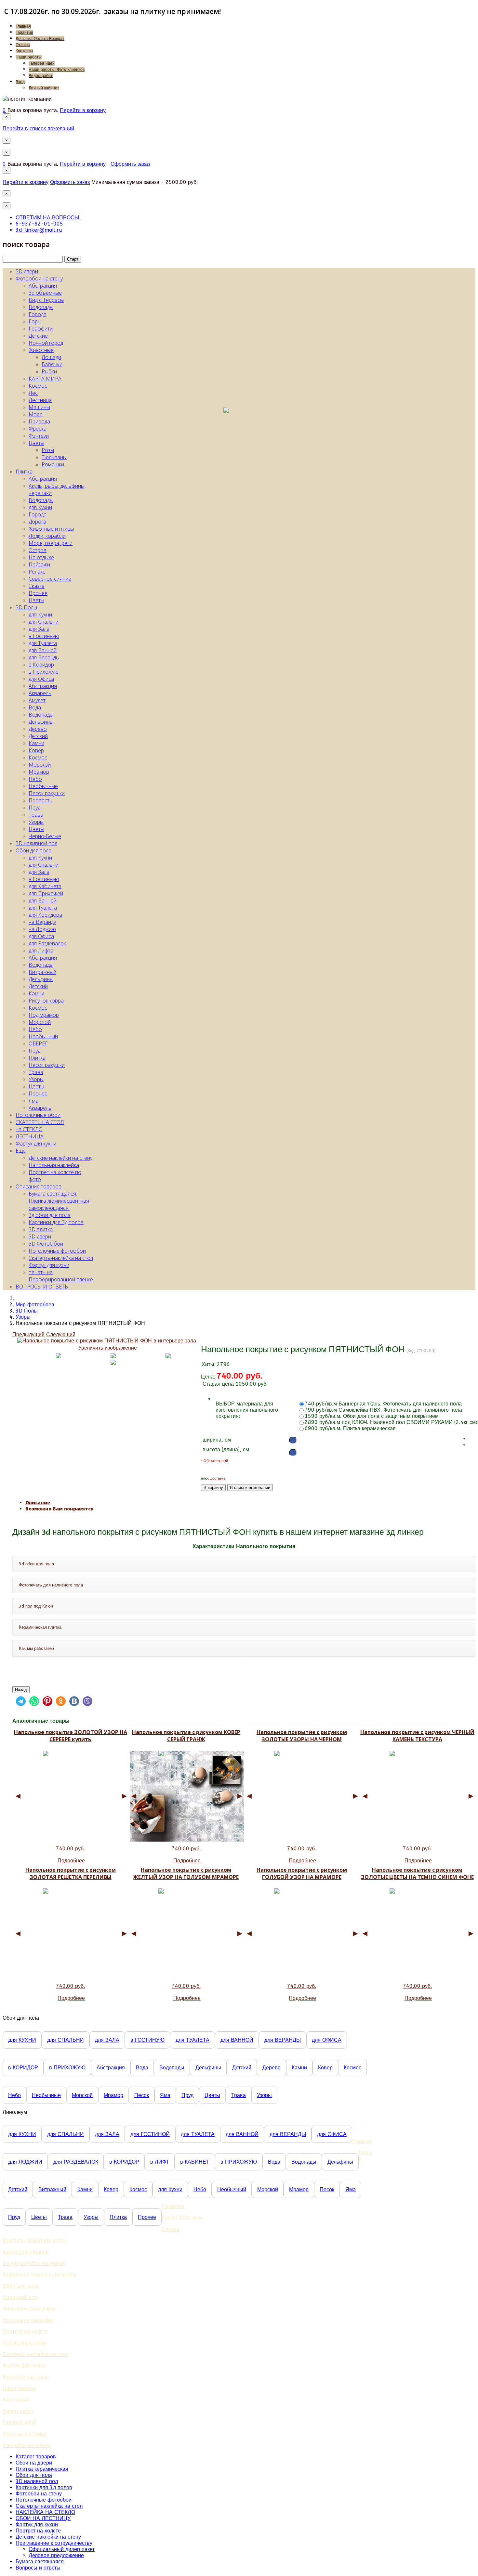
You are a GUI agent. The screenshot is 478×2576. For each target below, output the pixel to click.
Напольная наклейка (54, 1165)
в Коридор (41, 665)
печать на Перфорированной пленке (61, 1276)
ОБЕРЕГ (38, 1043)
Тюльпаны (54, 457)
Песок (142, 2095)
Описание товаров (39, 1186)
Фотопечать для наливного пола (51, 1585)
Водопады (41, 307)
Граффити (41, 329)
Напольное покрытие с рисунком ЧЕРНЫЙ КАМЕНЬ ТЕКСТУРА (417, 1736)
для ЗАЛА (107, 2040)
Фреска (38, 429)
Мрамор (39, 772)
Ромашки (53, 464)
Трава (36, 815)
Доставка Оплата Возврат (40, 39)
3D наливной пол (36, 843)
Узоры (36, 822)
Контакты (24, 51)
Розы (48, 450)
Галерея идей (42, 63)
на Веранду (42, 922)
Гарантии (24, 32)
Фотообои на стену (39, 278)
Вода (35, 707)
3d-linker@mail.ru (39, 230)
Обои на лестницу (25, 2434)
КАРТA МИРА (45, 379)
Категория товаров (26, 2252)
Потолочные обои (38, 1115)
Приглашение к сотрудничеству (54, 2543)
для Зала (39, 629)
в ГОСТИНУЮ (147, 2040)
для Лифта (41, 951)
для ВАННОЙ (237, 2040)
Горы (35, 321)
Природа (39, 421)
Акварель (40, 693)
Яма (33, 1101)
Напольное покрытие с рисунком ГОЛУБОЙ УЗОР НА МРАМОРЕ (302, 1873)
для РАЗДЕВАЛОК (76, 2162)
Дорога (37, 522)
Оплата (171, 2229)
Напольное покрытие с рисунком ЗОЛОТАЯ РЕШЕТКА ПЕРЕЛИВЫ (71, 1873)
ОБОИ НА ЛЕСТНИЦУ (43, 2518)
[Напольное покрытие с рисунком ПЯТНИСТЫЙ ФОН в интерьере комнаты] (168, 1356)
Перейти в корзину (83, 110)
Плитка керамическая (42, 2469)
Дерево (38, 729)
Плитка (24, 472)
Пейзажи (39, 564)
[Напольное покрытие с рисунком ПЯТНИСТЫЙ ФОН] (113, 1362)
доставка (218, 1478)
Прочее (38, 593)
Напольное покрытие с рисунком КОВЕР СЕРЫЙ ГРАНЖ (186, 1736)
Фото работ (16, 2400)
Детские (38, 336)
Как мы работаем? (37, 1648)
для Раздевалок (47, 943)
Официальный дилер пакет (62, 2549)
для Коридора (45, 915)
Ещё (21, 1151)
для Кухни (40, 507)
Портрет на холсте (25, 2331)
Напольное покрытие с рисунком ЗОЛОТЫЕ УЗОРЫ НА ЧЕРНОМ (302, 1736)
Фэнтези (39, 436)
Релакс (37, 572)
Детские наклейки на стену (60, 1158)
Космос (38, 386)
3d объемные (45, 293)
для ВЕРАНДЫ (283, 2040)
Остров (38, 550)
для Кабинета (45, 886)
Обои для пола (33, 850)
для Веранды (44, 657)
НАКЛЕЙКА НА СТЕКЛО (45, 2512)
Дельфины (41, 722)
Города (38, 314)
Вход (20, 82)
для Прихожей (46, 893)
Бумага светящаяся (40, 2562)
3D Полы (26, 607)
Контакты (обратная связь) (35, 2240)
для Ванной (43, 650)
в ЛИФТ (160, 2162)
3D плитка (41, 1229)
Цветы (36, 443)
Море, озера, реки (51, 543)
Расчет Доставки (182, 2218)
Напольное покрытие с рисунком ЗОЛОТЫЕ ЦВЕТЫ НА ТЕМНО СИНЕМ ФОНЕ (417, 1873)
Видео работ (41, 76)
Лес (33, 393)
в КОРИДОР (23, 2068)
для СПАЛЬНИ (66, 2040)
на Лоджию (42, 929)
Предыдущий (28, 1334)
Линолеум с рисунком (29, 2309)
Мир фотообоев (35, 1305)
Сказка (37, 586)
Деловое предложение (56, 2555)
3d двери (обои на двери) (34, 2263)
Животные (41, 350)
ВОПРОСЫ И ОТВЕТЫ (42, 1287)
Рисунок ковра (46, 1001)
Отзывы (23, 45)
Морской (40, 765)
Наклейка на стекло (27, 2445)
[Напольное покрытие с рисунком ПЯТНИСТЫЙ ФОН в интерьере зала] (59, 1356)
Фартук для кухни (36, 1144)
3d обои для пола (36, 1564)
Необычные (43, 786)
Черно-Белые (45, 836)
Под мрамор (44, 1015)
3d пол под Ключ (36, 1606)
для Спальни (44, 622)
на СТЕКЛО (29, 1129)
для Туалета (43, 643)
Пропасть (40, 800)
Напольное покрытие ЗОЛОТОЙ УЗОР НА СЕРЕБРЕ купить (71, 1736)
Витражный (42, 972)
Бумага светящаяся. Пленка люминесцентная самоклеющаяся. (59, 1201)
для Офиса (41, 679)
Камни (36, 743)
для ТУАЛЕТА (193, 2040)
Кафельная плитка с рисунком (39, 2275)
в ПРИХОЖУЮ (67, 2068)
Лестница (40, 400)
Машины (39, 407)
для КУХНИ (22, 2040)
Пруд (34, 808)
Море (36, 414)
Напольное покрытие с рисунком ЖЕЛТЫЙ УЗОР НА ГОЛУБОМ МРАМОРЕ (186, 1873)
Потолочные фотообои (57, 1251)
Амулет (37, 700)
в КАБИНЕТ (195, 2162)
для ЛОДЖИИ (25, 2162)
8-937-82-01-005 (39, 224)
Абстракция (43, 286)
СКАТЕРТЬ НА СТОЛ (40, 1122)
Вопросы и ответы (38, 2568)
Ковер (36, 750)
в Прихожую (44, 672)
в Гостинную (44, 636)
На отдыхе (41, 557)
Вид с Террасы (46, 300)
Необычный (43, 1036)
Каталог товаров (36, 2457)
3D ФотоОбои (46, 1244)
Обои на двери (34, 2463)
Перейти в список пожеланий (38, 129)
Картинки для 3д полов (56, 1222)
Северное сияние (50, 579)
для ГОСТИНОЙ (150, 2134)
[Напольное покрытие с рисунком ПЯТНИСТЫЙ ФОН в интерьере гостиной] (113, 1356)
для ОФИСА (327, 2040)
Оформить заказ (130, 164)
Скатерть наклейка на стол (35, 2354)
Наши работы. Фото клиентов (57, 70)
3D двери (27, 271)
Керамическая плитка (40, 1627)
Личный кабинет (44, 88)
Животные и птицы (51, 529)
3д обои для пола (50, 1215)
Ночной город (46, 343)
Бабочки (52, 364)
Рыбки (49, 371)
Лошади (51, 357)
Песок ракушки (47, 793)
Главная (23, 26)
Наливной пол (20, 2297)
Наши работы (29, 57)
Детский (38, 736)
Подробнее (71, 1861)
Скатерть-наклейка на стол (61, 1258)
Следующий (61, 1334)
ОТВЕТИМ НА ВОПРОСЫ (47, 218)
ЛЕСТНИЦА (30, 1136)
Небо (35, 779)
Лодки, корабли (47, 536)
